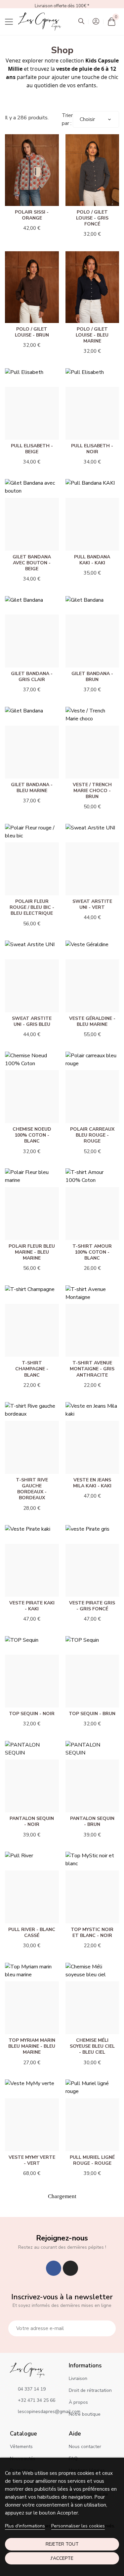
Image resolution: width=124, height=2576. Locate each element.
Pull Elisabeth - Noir (92, 449)
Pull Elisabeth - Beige (32, 449)
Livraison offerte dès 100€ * (62, 6)
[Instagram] (70, 2268)
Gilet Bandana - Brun (92, 677)
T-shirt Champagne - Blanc (32, 1369)
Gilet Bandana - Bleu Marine (32, 788)
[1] (107, 2328)
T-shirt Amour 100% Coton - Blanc (92, 1252)
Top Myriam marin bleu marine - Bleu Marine (32, 2046)
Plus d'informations (25, 2526)
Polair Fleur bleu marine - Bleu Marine (32, 1252)
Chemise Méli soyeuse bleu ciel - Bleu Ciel (92, 2046)
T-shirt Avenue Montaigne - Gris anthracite (92, 1369)
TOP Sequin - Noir (32, 1714)
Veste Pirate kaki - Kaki (32, 1606)
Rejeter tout (62, 2544)
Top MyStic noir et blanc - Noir (92, 1932)
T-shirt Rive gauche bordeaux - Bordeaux (32, 1489)
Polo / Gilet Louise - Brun (32, 332)
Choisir (87, 119)
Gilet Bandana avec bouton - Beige (32, 563)
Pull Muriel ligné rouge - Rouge (92, 2160)
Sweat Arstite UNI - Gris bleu (32, 1021)
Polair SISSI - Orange (32, 215)
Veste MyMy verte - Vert (32, 2160)
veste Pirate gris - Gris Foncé (92, 1606)
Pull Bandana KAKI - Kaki (92, 560)
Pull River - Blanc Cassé (32, 1932)
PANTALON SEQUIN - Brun (92, 1821)
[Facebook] (54, 2268)
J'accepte (62, 2558)
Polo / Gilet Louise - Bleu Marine (92, 335)
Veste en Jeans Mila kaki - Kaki (92, 1483)
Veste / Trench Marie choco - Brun (92, 791)
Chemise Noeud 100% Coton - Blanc (32, 1135)
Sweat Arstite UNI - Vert (92, 904)
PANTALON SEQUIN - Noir (32, 1821)
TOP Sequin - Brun (92, 1714)
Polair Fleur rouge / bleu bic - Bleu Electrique (32, 907)
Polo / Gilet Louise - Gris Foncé (92, 218)
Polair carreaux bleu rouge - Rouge (92, 1135)
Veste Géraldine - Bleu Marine (92, 1021)
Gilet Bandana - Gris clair (32, 677)
